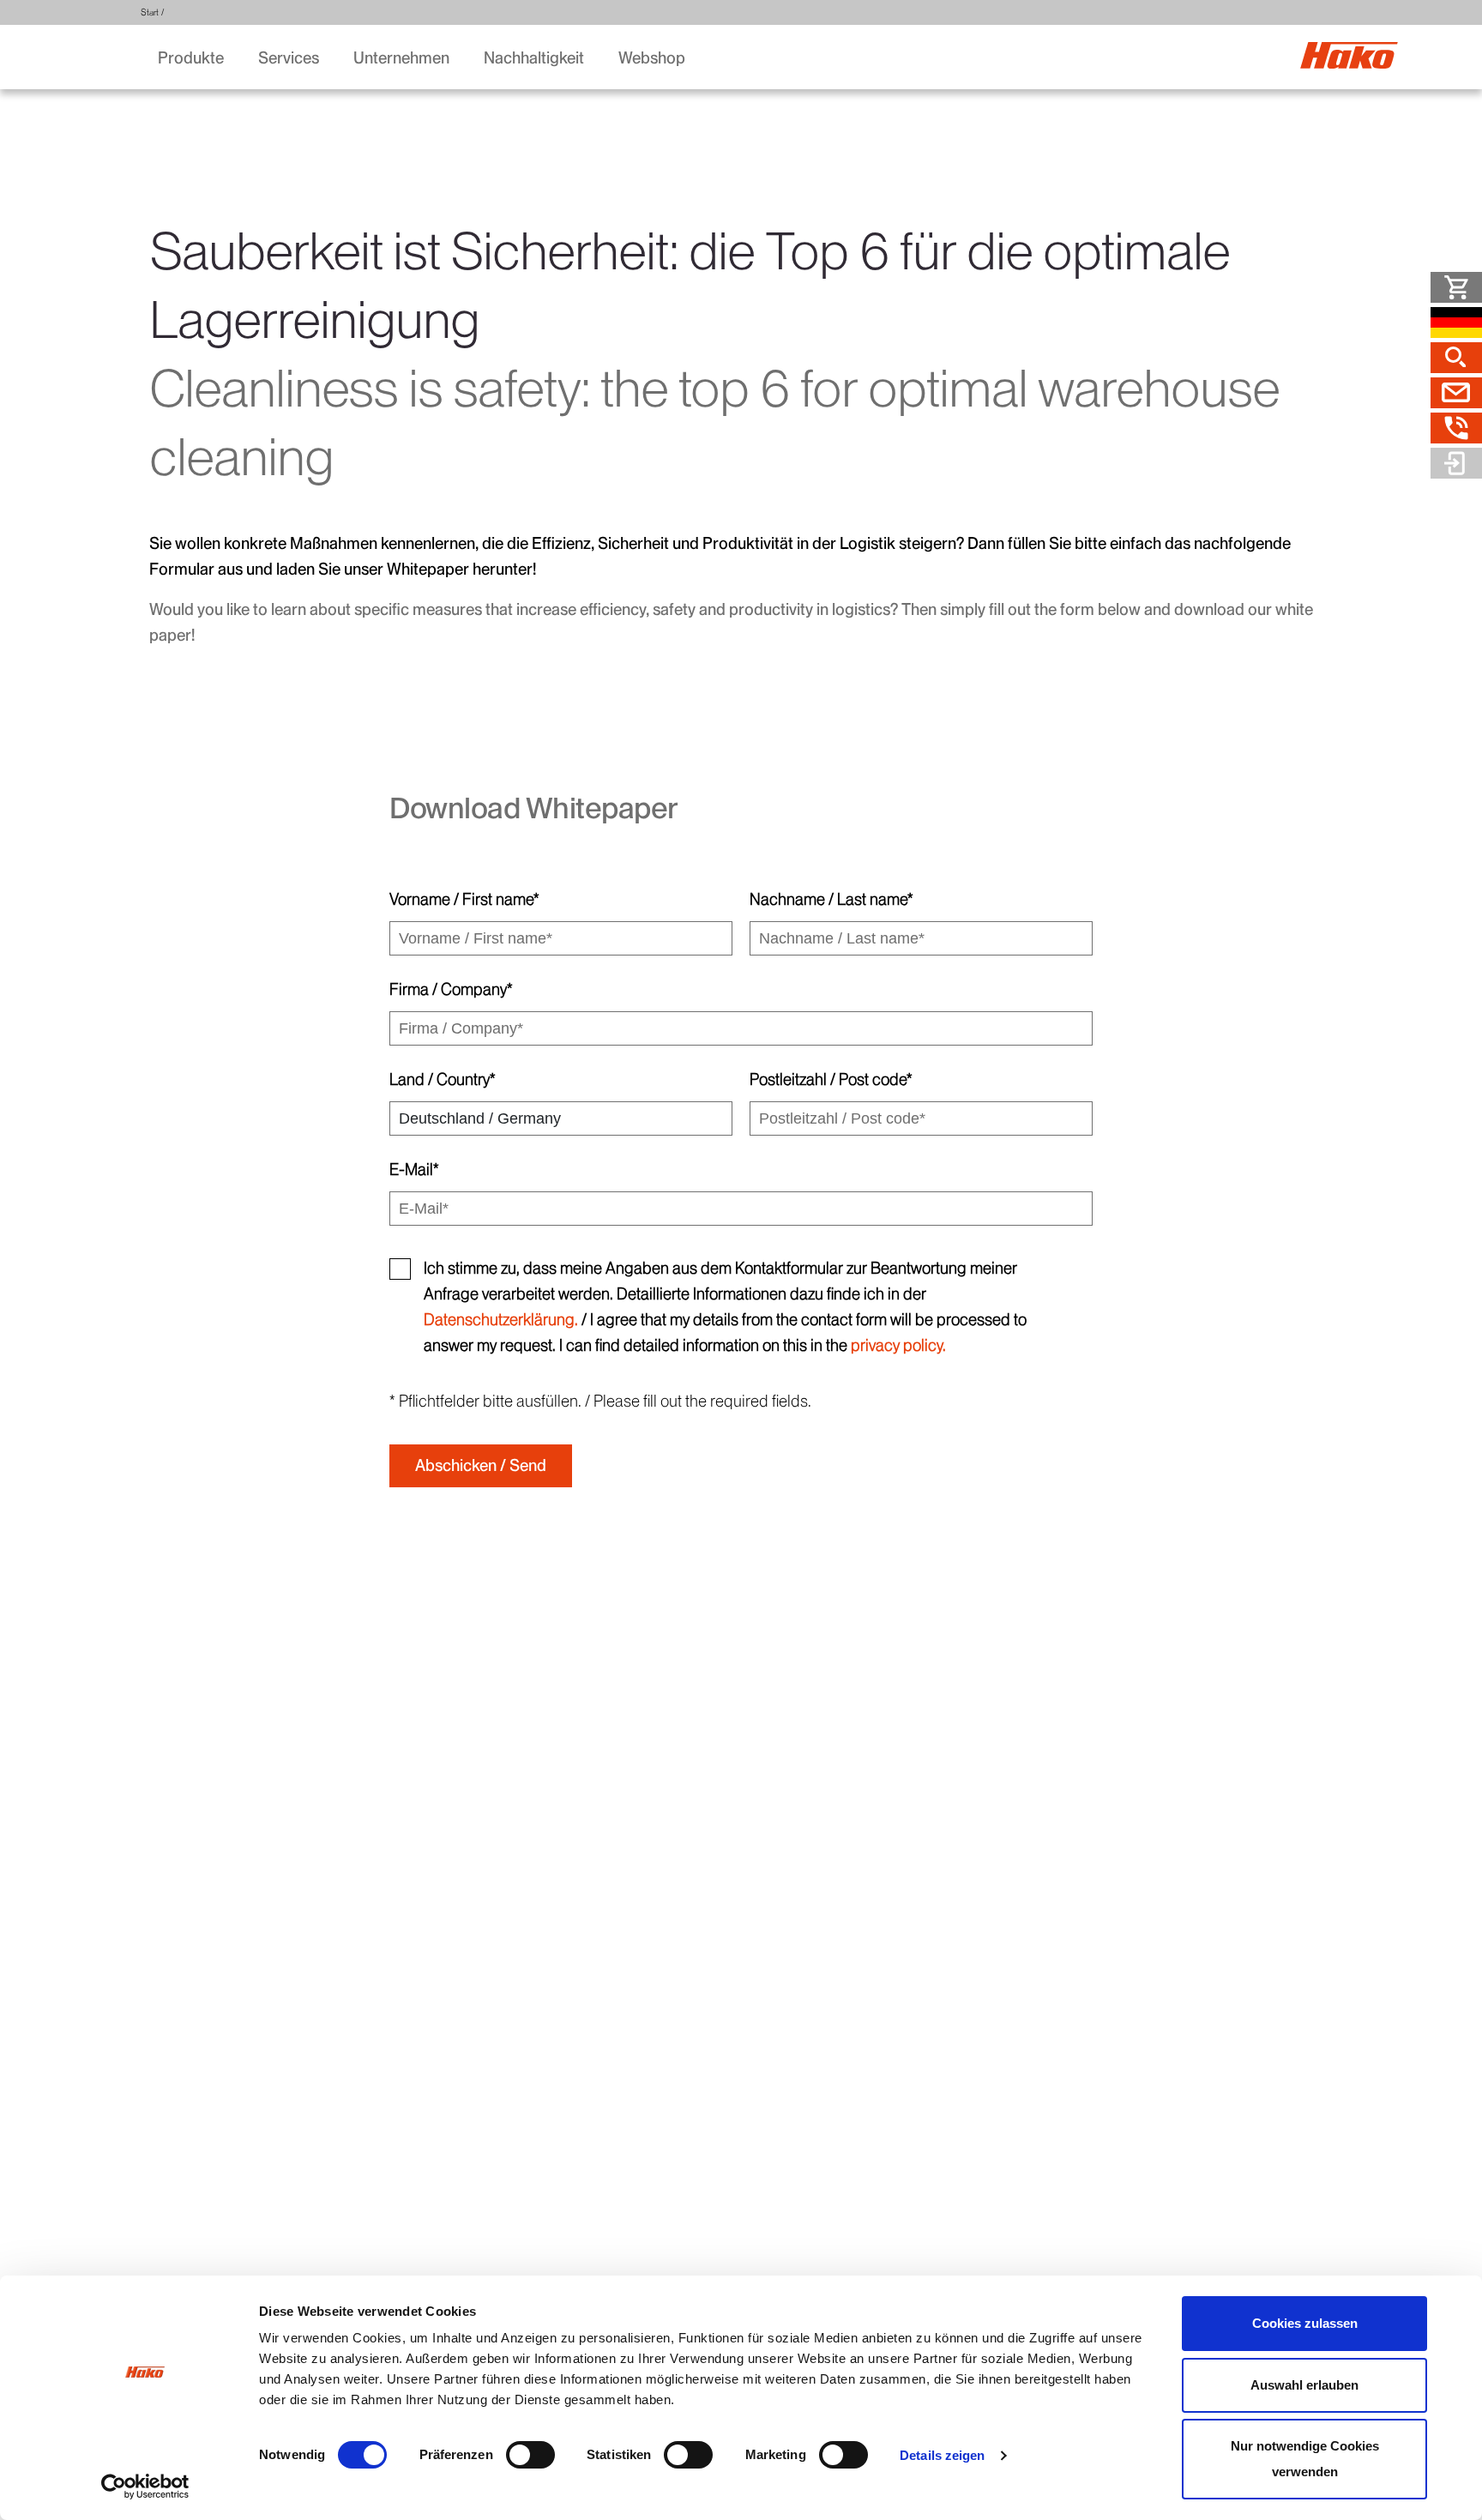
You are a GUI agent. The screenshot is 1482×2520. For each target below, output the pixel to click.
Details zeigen (942, 2455)
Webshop (652, 58)
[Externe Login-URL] (1456, 463)
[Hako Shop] (1456, 287)
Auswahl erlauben (1304, 2385)
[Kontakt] (1456, 393)
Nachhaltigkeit (534, 58)
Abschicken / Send (481, 1465)
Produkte (191, 58)
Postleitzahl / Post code (831, 1079)
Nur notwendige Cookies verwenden (1305, 2459)
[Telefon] (1456, 428)
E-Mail (414, 1170)
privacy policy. (898, 1345)
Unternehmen (401, 58)
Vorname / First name (464, 899)
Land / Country (443, 1079)
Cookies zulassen (1305, 2323)
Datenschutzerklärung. (501, 1320)
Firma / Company (451, 989)
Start (150, 12)
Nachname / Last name (831, 899)
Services (289, 58)
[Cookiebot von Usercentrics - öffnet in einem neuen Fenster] (145, 2487)
